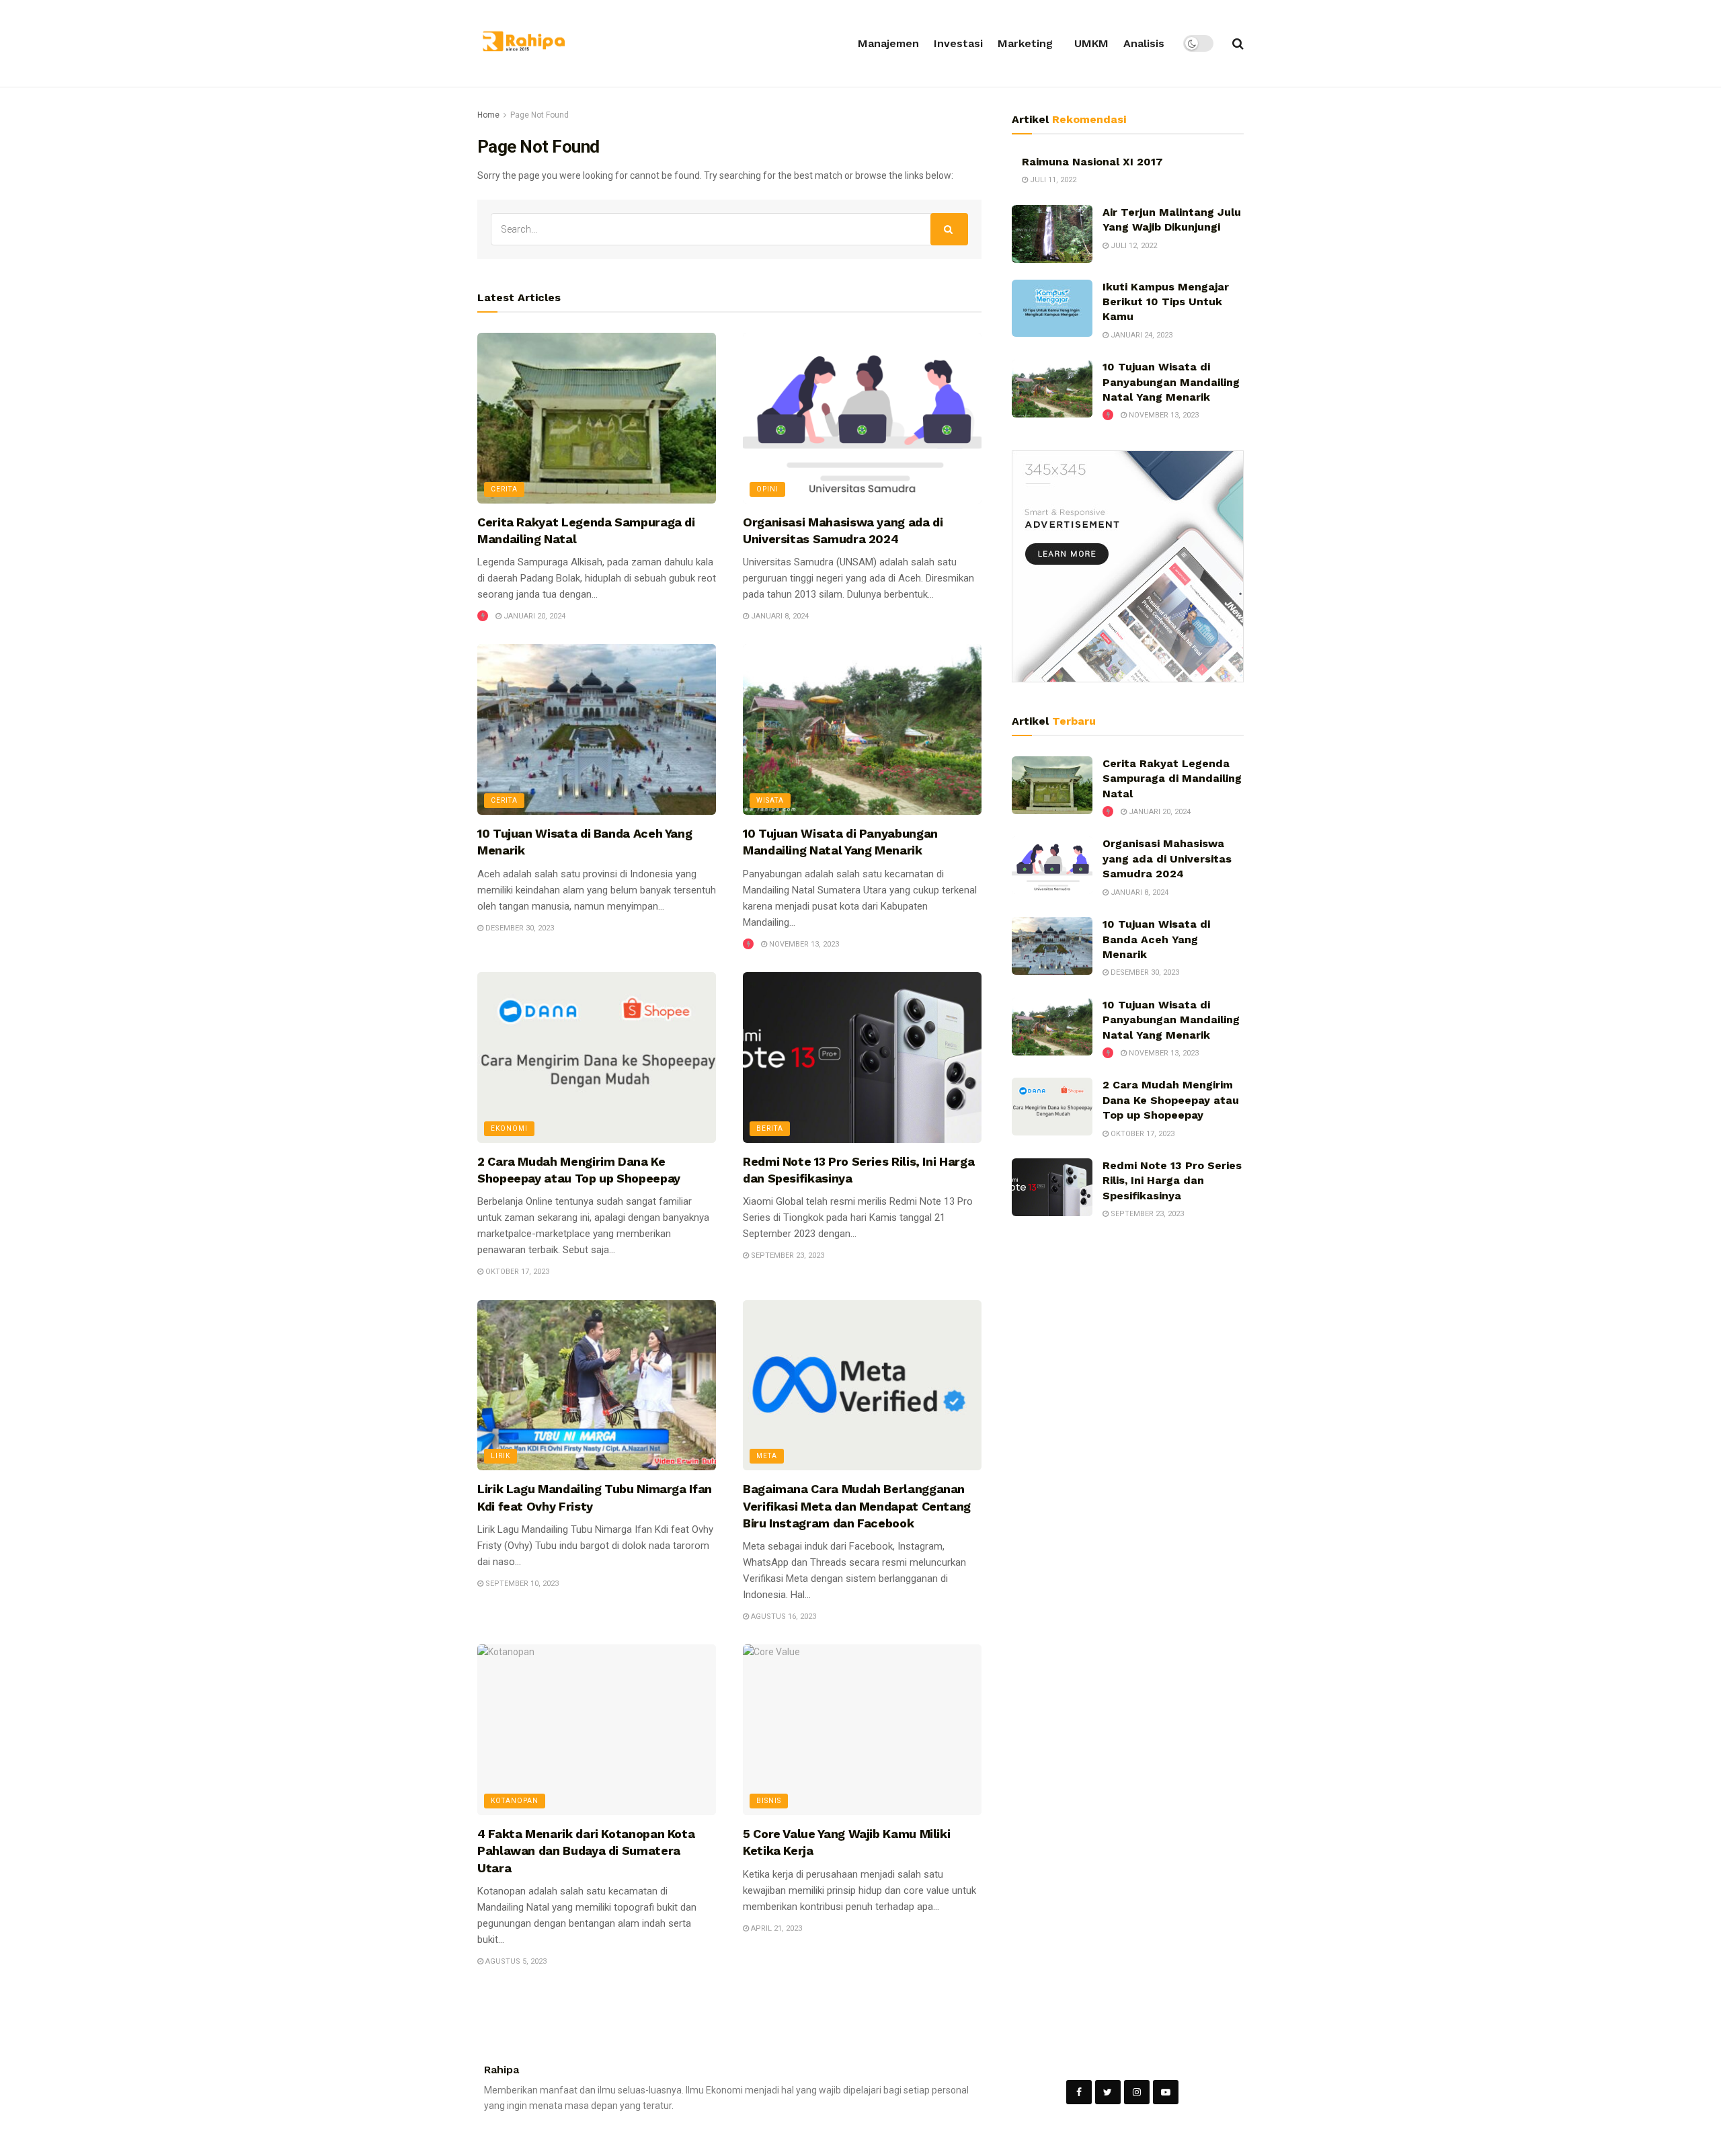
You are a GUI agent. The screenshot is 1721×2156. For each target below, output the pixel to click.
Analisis (1144, 43)
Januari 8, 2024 (779, 616)
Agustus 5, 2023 (515, 1961)
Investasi (958, 43)
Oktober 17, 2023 (516, 1272)
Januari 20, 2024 (533, 616)
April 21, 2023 (775, 1928)
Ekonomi (509, 1128)
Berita (770, 1128)
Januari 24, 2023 (1140, 335)
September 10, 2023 (521, 1584)
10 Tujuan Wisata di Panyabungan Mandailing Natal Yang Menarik (1171, 382)
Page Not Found (539, 115)
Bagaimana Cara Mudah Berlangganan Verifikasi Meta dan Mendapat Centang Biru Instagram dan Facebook (857, 1506)
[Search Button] (949, 229)
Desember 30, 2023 (519, 928)
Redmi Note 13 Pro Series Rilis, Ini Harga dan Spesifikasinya (1172, 1181)
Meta (767, 1456)
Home (488, 115)
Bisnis (769, 1801)
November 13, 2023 (803, 944)
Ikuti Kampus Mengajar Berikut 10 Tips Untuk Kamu (1166, 302)
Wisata (770, 800)
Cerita (504, 489)
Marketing (1025, 43)
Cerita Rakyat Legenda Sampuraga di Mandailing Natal (1172, 778)
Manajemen (888, 43)
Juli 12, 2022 (1133, 246)
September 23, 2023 (787, 1255)
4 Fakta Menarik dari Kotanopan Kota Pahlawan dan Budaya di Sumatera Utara (586, 1850)
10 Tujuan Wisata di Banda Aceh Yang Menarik (1156, 939)
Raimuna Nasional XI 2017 (1092, 162)
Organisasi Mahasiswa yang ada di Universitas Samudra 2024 (1167, 859)
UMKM (1091, 43)
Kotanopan (515, 1801)
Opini (767, 489)
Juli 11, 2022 (1052, 180)
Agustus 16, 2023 (783, 1616)
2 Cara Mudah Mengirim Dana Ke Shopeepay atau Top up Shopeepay (1171, 1100)
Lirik (501, 1456)
